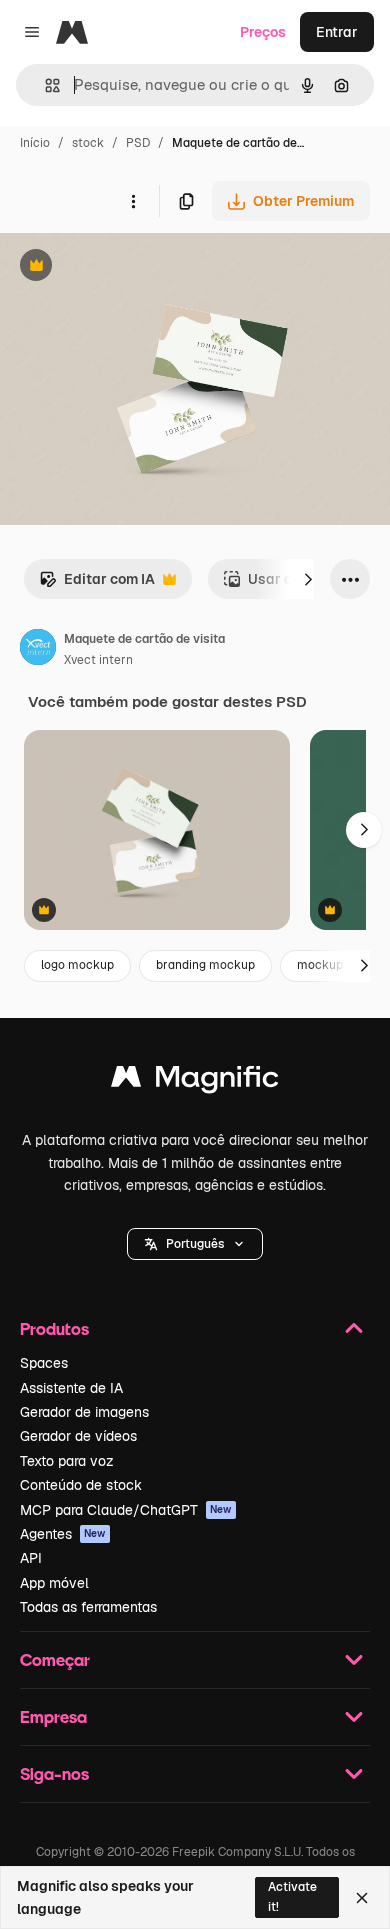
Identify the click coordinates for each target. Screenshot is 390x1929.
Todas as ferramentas (88, 1607)
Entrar (337, 32)
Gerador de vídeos (78, 1436)
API (31, 1558)
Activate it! (292, 1896)
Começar (55, 1659)
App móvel (54, 1583)
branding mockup (205, 965)
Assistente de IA (71, 1388)
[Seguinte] (308, 579)
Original (128, 267)
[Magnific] (195, 1081)
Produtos (54, 1328)
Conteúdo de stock (81, 1485)
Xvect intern (98, 660)
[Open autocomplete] (44, 85)
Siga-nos (54, 1773)
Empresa (53, 1716)
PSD (138, 143)
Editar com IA (97, 584)
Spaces (44, 1363)
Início (35, 143)
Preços (263, 32)
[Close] (362, 1898)
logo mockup (77, 965)
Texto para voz (67, 1461)
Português (195, 1244)
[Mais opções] (133, 201)
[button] (195, 1244)
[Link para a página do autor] (38, 650)
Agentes (63, 1534)
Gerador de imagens (84, 1412)
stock (88, 143)
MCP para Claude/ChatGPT (126, 1510)
